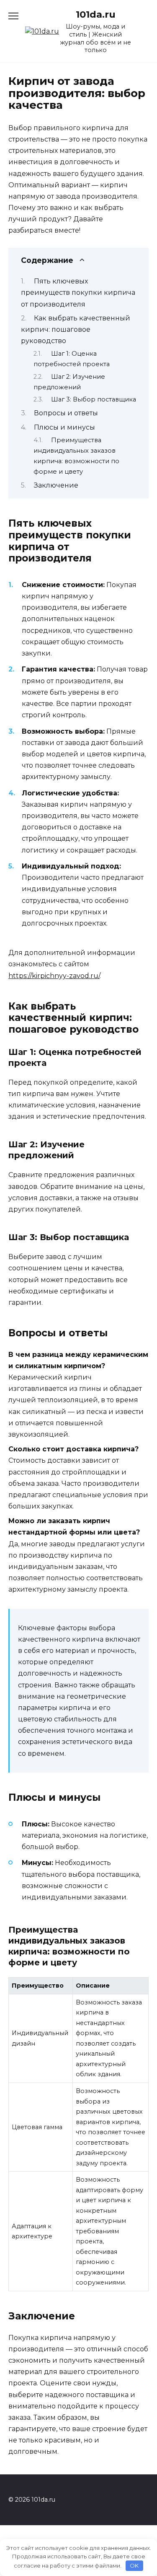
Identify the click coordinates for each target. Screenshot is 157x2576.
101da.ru (96, 14)
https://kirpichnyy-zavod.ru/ (54, 976)
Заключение (56, 485)
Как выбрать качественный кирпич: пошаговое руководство (76, 329)
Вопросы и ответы (66, 413)
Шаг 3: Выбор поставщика (94, 399)
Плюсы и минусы (64, 427)
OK (134, 2566)
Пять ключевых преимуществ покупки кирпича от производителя (78, 292)
